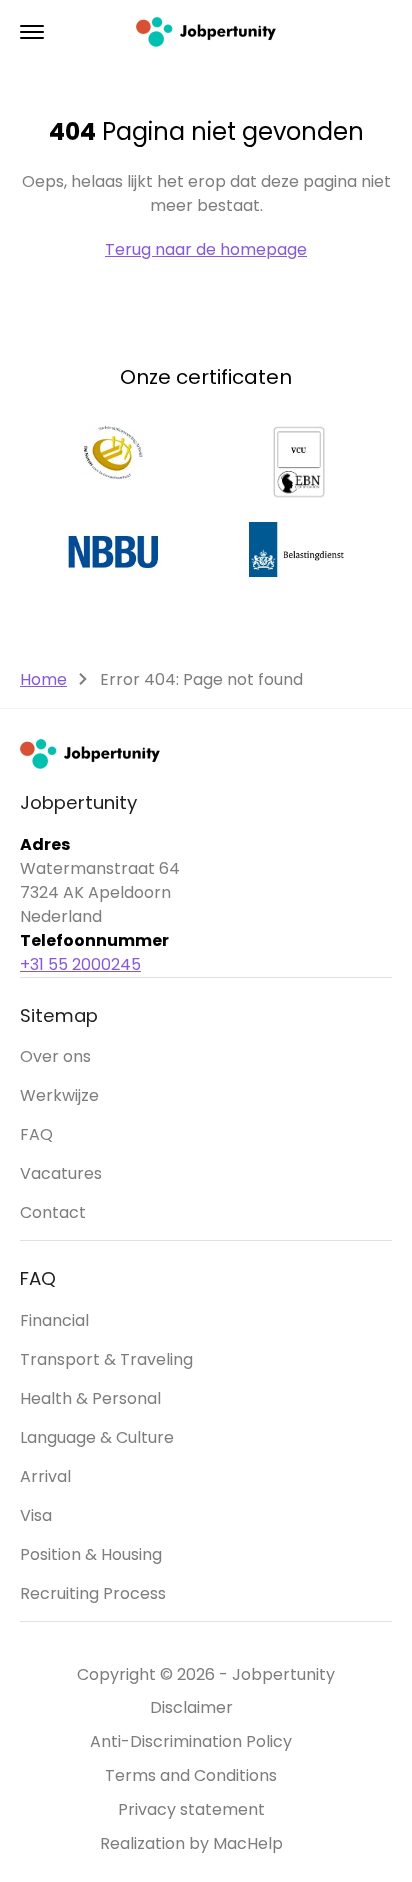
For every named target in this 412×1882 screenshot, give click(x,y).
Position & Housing (91, 1554)
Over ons (55, 1056)
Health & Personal (90, 1398)
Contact (53, 1212)
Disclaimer (191, 1707)
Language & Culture (97, 1437)
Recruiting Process (93, 1593)
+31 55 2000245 (80, 964)
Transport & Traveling (106, 1359)
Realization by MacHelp (191, 1843)
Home (43, 679)
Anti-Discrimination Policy (191, 1741)
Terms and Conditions (191, 1775)
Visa (36, 1515)
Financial (54, 1320)
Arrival (45, 1476)
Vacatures (61, 1173)
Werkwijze (59, 1095)
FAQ (36, 1134)
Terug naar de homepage (206, 249)
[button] (32, 32)
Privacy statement (191, 1809)
